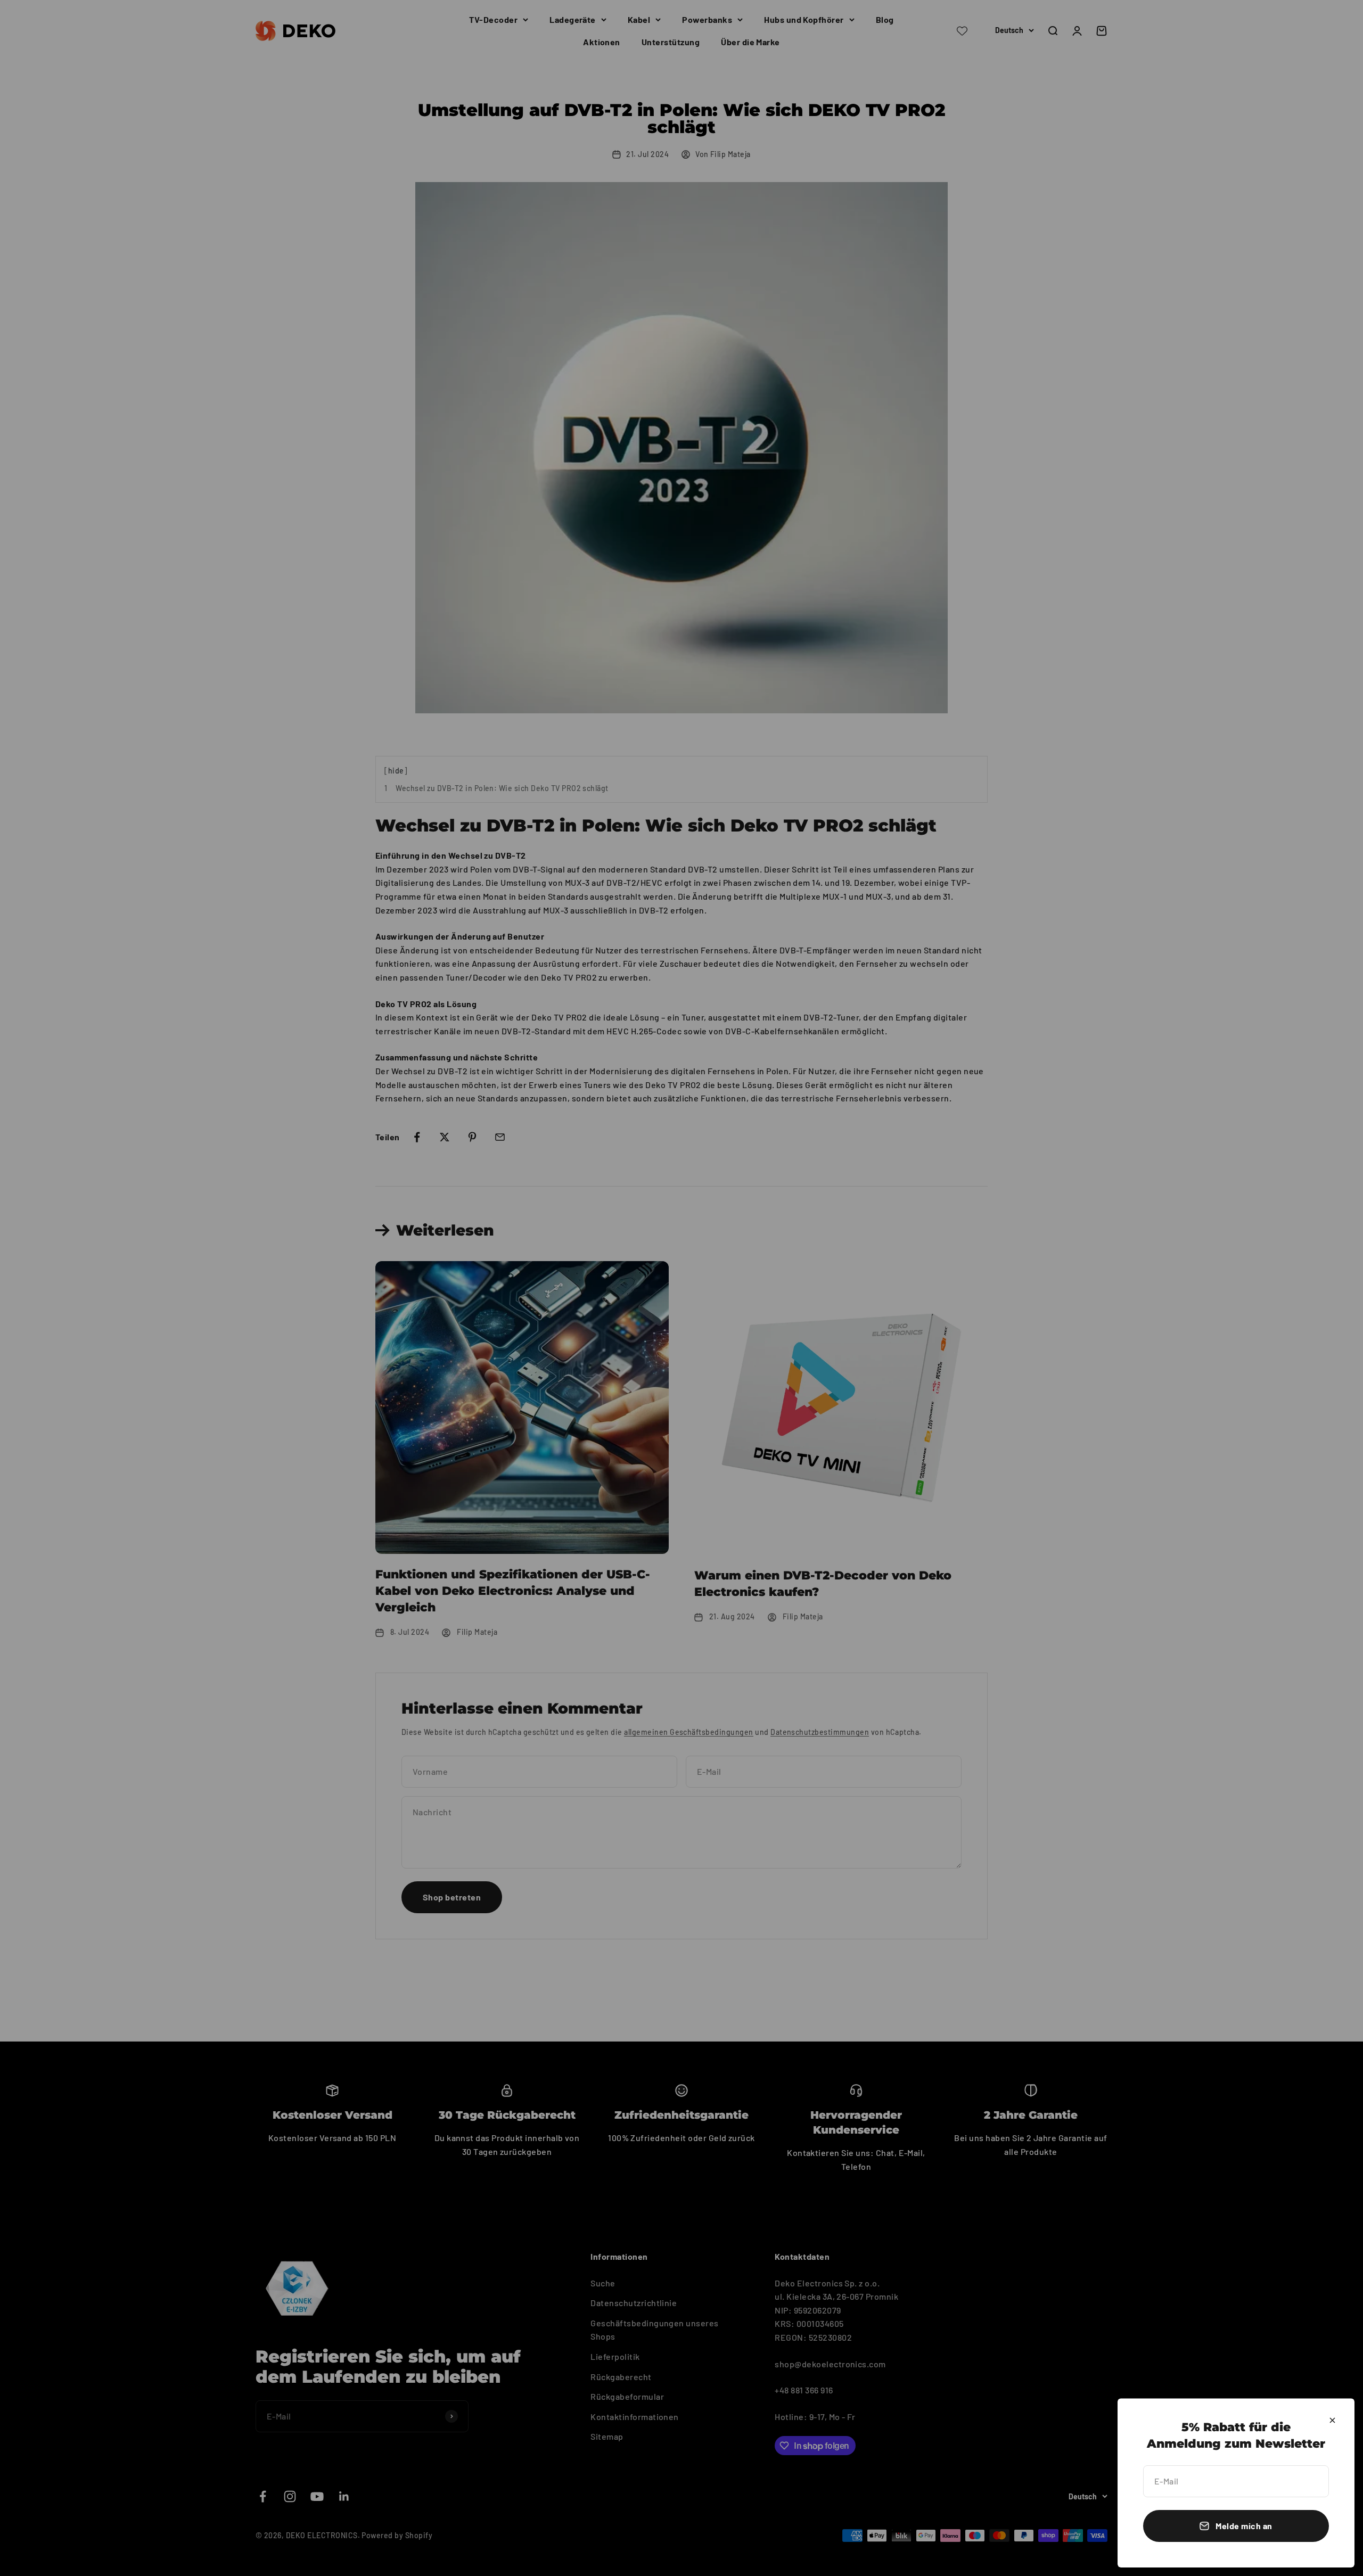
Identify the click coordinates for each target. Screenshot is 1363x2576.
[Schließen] (1332, 2420)
